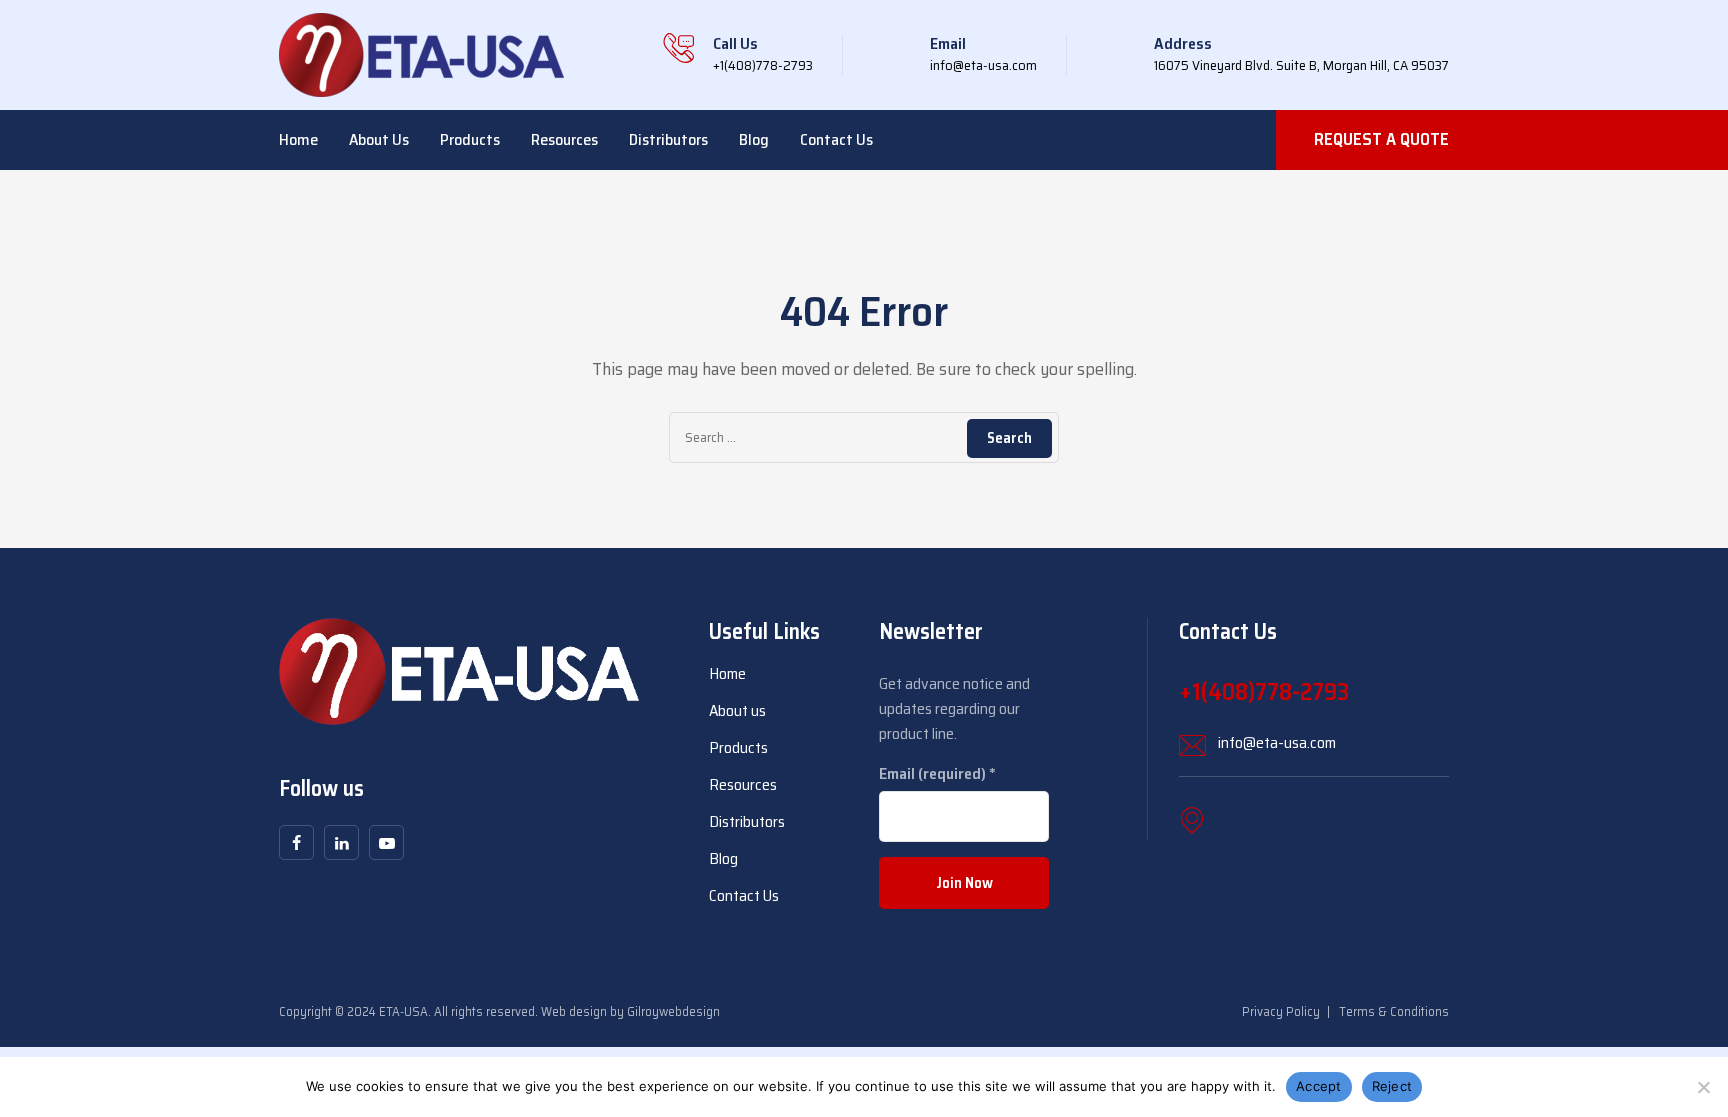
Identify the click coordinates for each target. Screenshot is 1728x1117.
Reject (1392, 1086)
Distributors (668, 139)
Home (298, 139)
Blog (754, 139)
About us (379, 139)
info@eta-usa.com (1277, 742)
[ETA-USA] (421, 55)
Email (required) (937, 773)
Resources (564, 139)
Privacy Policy (1281, 1011)
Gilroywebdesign (673, 1011)
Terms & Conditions (1394, 1011)
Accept (1319, 1086)
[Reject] (1703, 1087)
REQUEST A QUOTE (1381, 139)
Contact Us (836, 139)
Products (470, 139)
